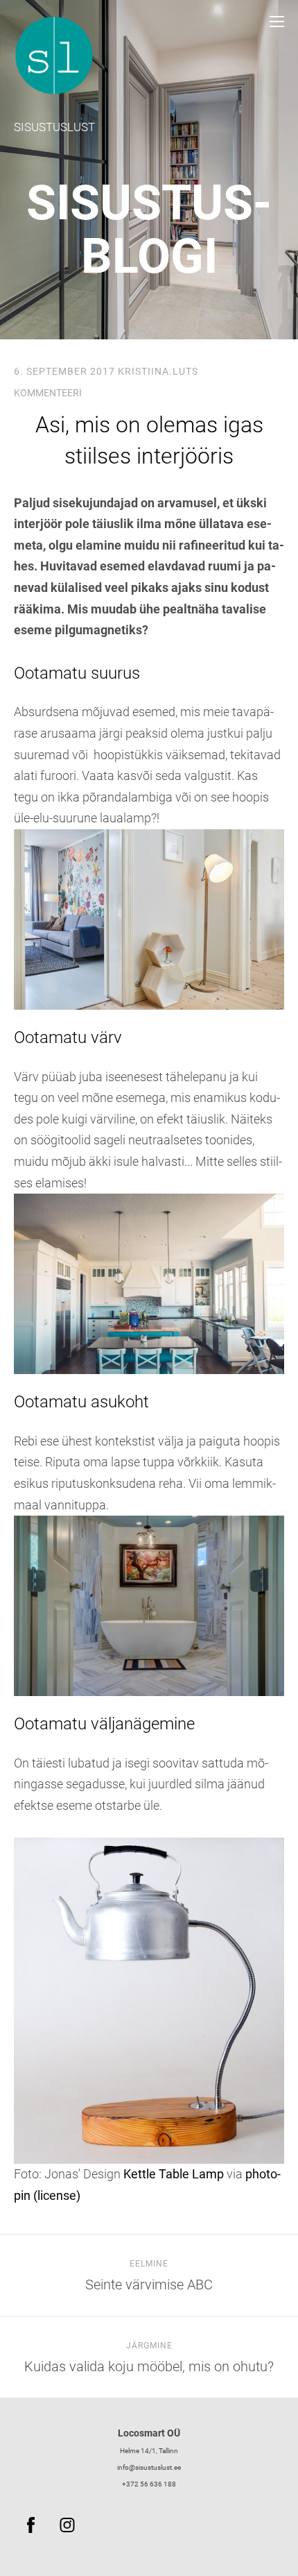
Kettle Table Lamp (174, 2174)
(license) (57, 2195)
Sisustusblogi (149, 229)
